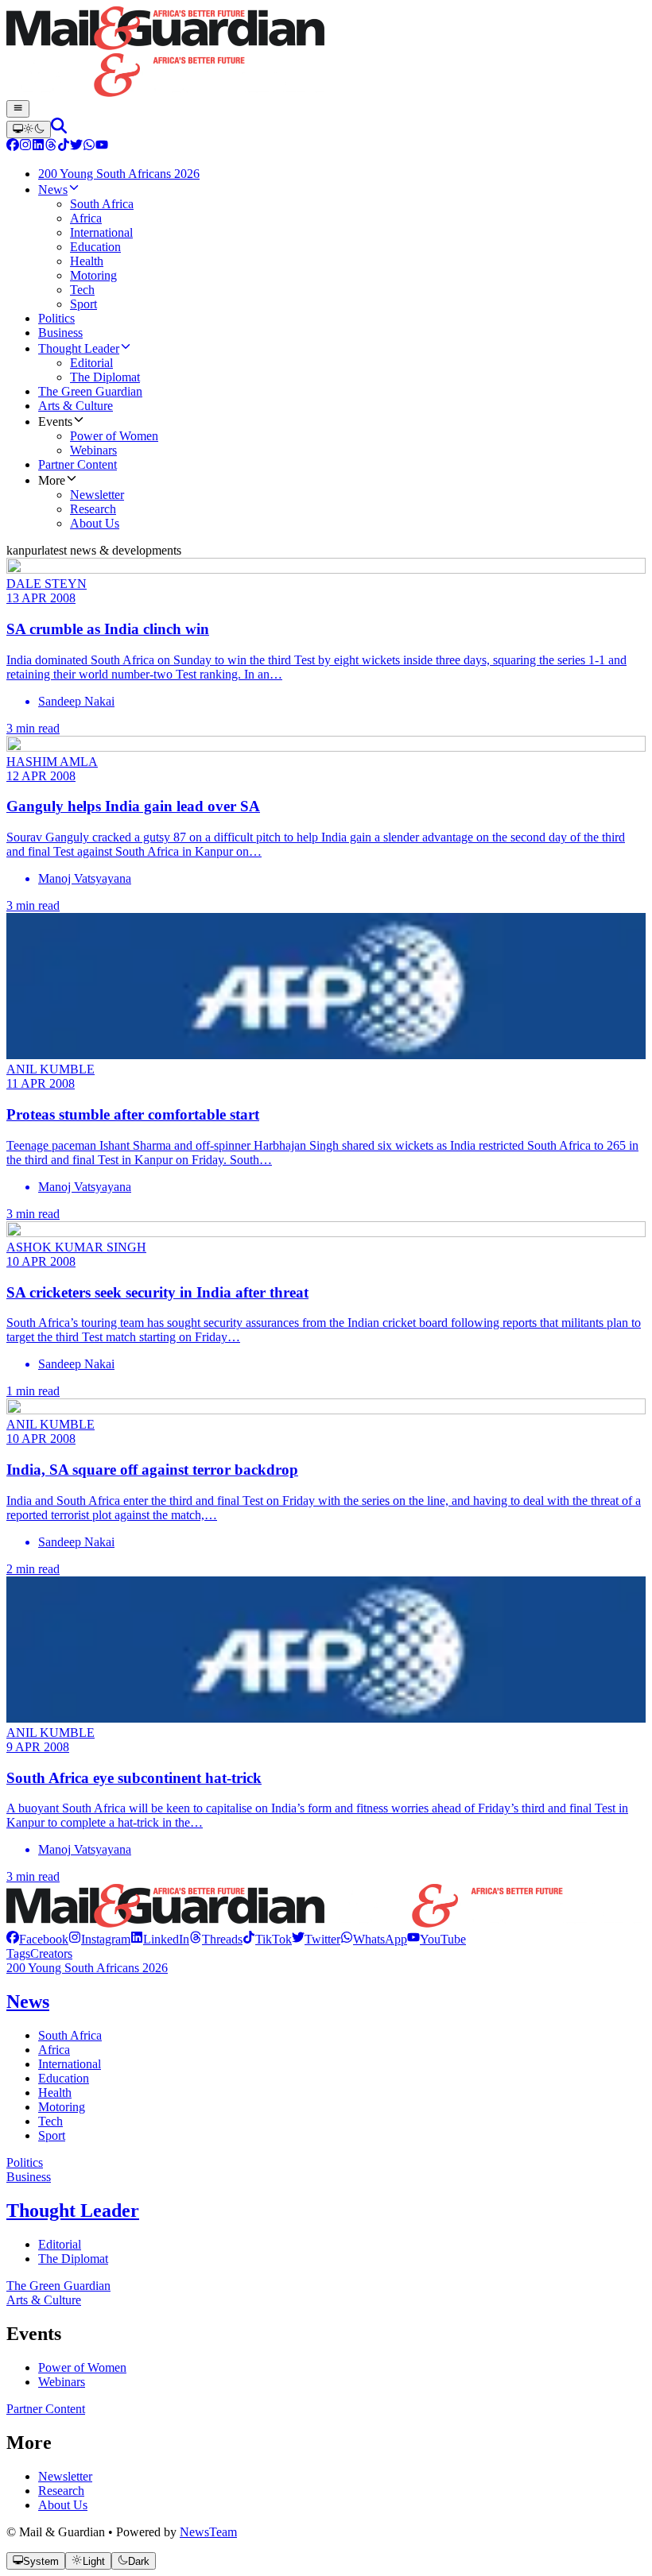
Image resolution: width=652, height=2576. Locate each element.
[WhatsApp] (89, 147)
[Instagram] (25, 147)
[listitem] (37, 1939)
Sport (52, 2135)
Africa (54, 2050)
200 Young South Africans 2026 (87, 1968)
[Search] (59, 129)
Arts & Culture (44, 2300)
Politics (25, 2162)
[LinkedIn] (38, 147)
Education (64, 2078)
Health (55, 2093)
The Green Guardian (58, 2286)
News (28, 2002)
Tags (18, 1953)
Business (29, 2177)
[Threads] (51, 147)
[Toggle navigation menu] (18, 109)
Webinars (62, 2382)
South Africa (70, 2035)
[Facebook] (13, 147)
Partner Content (46, 2409)
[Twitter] (76, 147)
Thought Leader (73, 2210)
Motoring (62, 2107)
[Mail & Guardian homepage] (326, 53)
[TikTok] (64, 147)
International (70, 2064)
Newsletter (65, 2476)
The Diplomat (73, 2259)
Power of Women (82, 2367)
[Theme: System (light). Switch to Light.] (29, 130)
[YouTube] (102, 147)
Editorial (60, 2244)
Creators (51, 1953)
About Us (63, 2505)
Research (61, 2491)
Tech (50, 2121)
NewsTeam (208, 2532)
